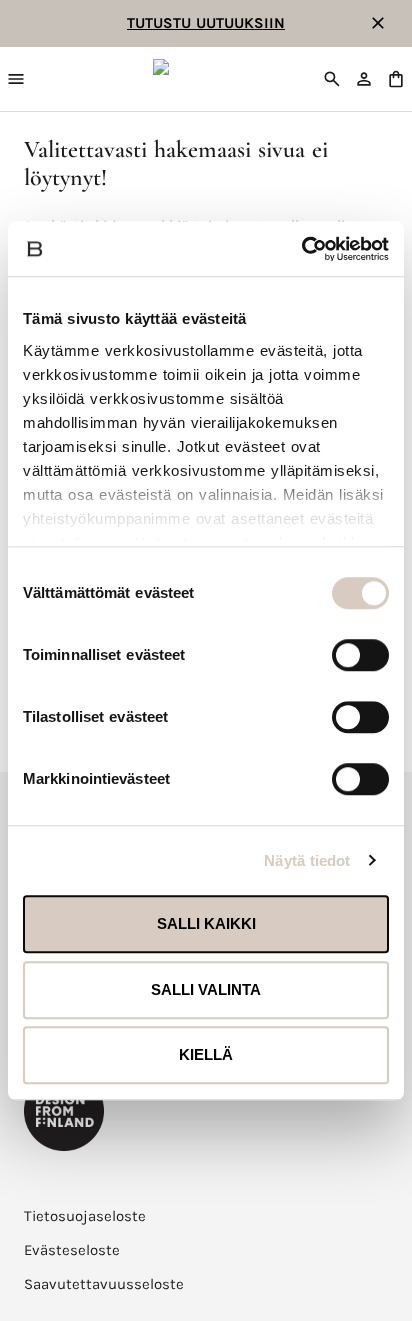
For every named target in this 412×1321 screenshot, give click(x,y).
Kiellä (206, 1054)
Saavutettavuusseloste (104, 1284)
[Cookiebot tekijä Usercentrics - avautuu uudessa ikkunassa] (301, 249)
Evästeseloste (72, 1250)
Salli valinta (206, 989)
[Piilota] (378, 23)
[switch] (360, 655)
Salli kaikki (206, 923)
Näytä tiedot (307, 860)
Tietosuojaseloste (85, 1216)
